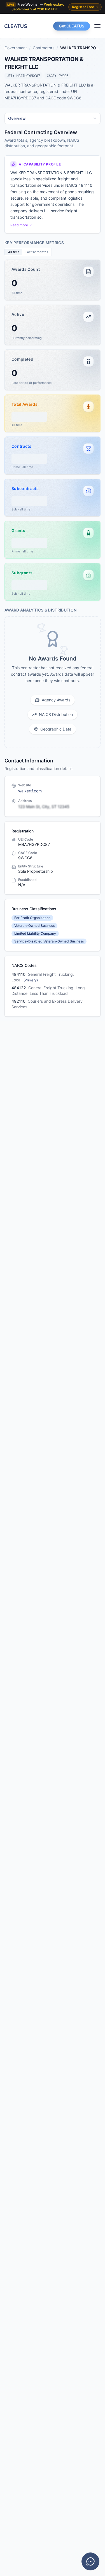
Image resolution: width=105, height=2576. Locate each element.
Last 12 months (37, 252)
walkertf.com (30, 791)
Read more (19, 225)
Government (16, 48)
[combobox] (53, 118)
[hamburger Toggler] (97, 26)
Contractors (44, 48)
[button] (53, 280)
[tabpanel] (53, 438)
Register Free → (85, 7)
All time (14, 252)
